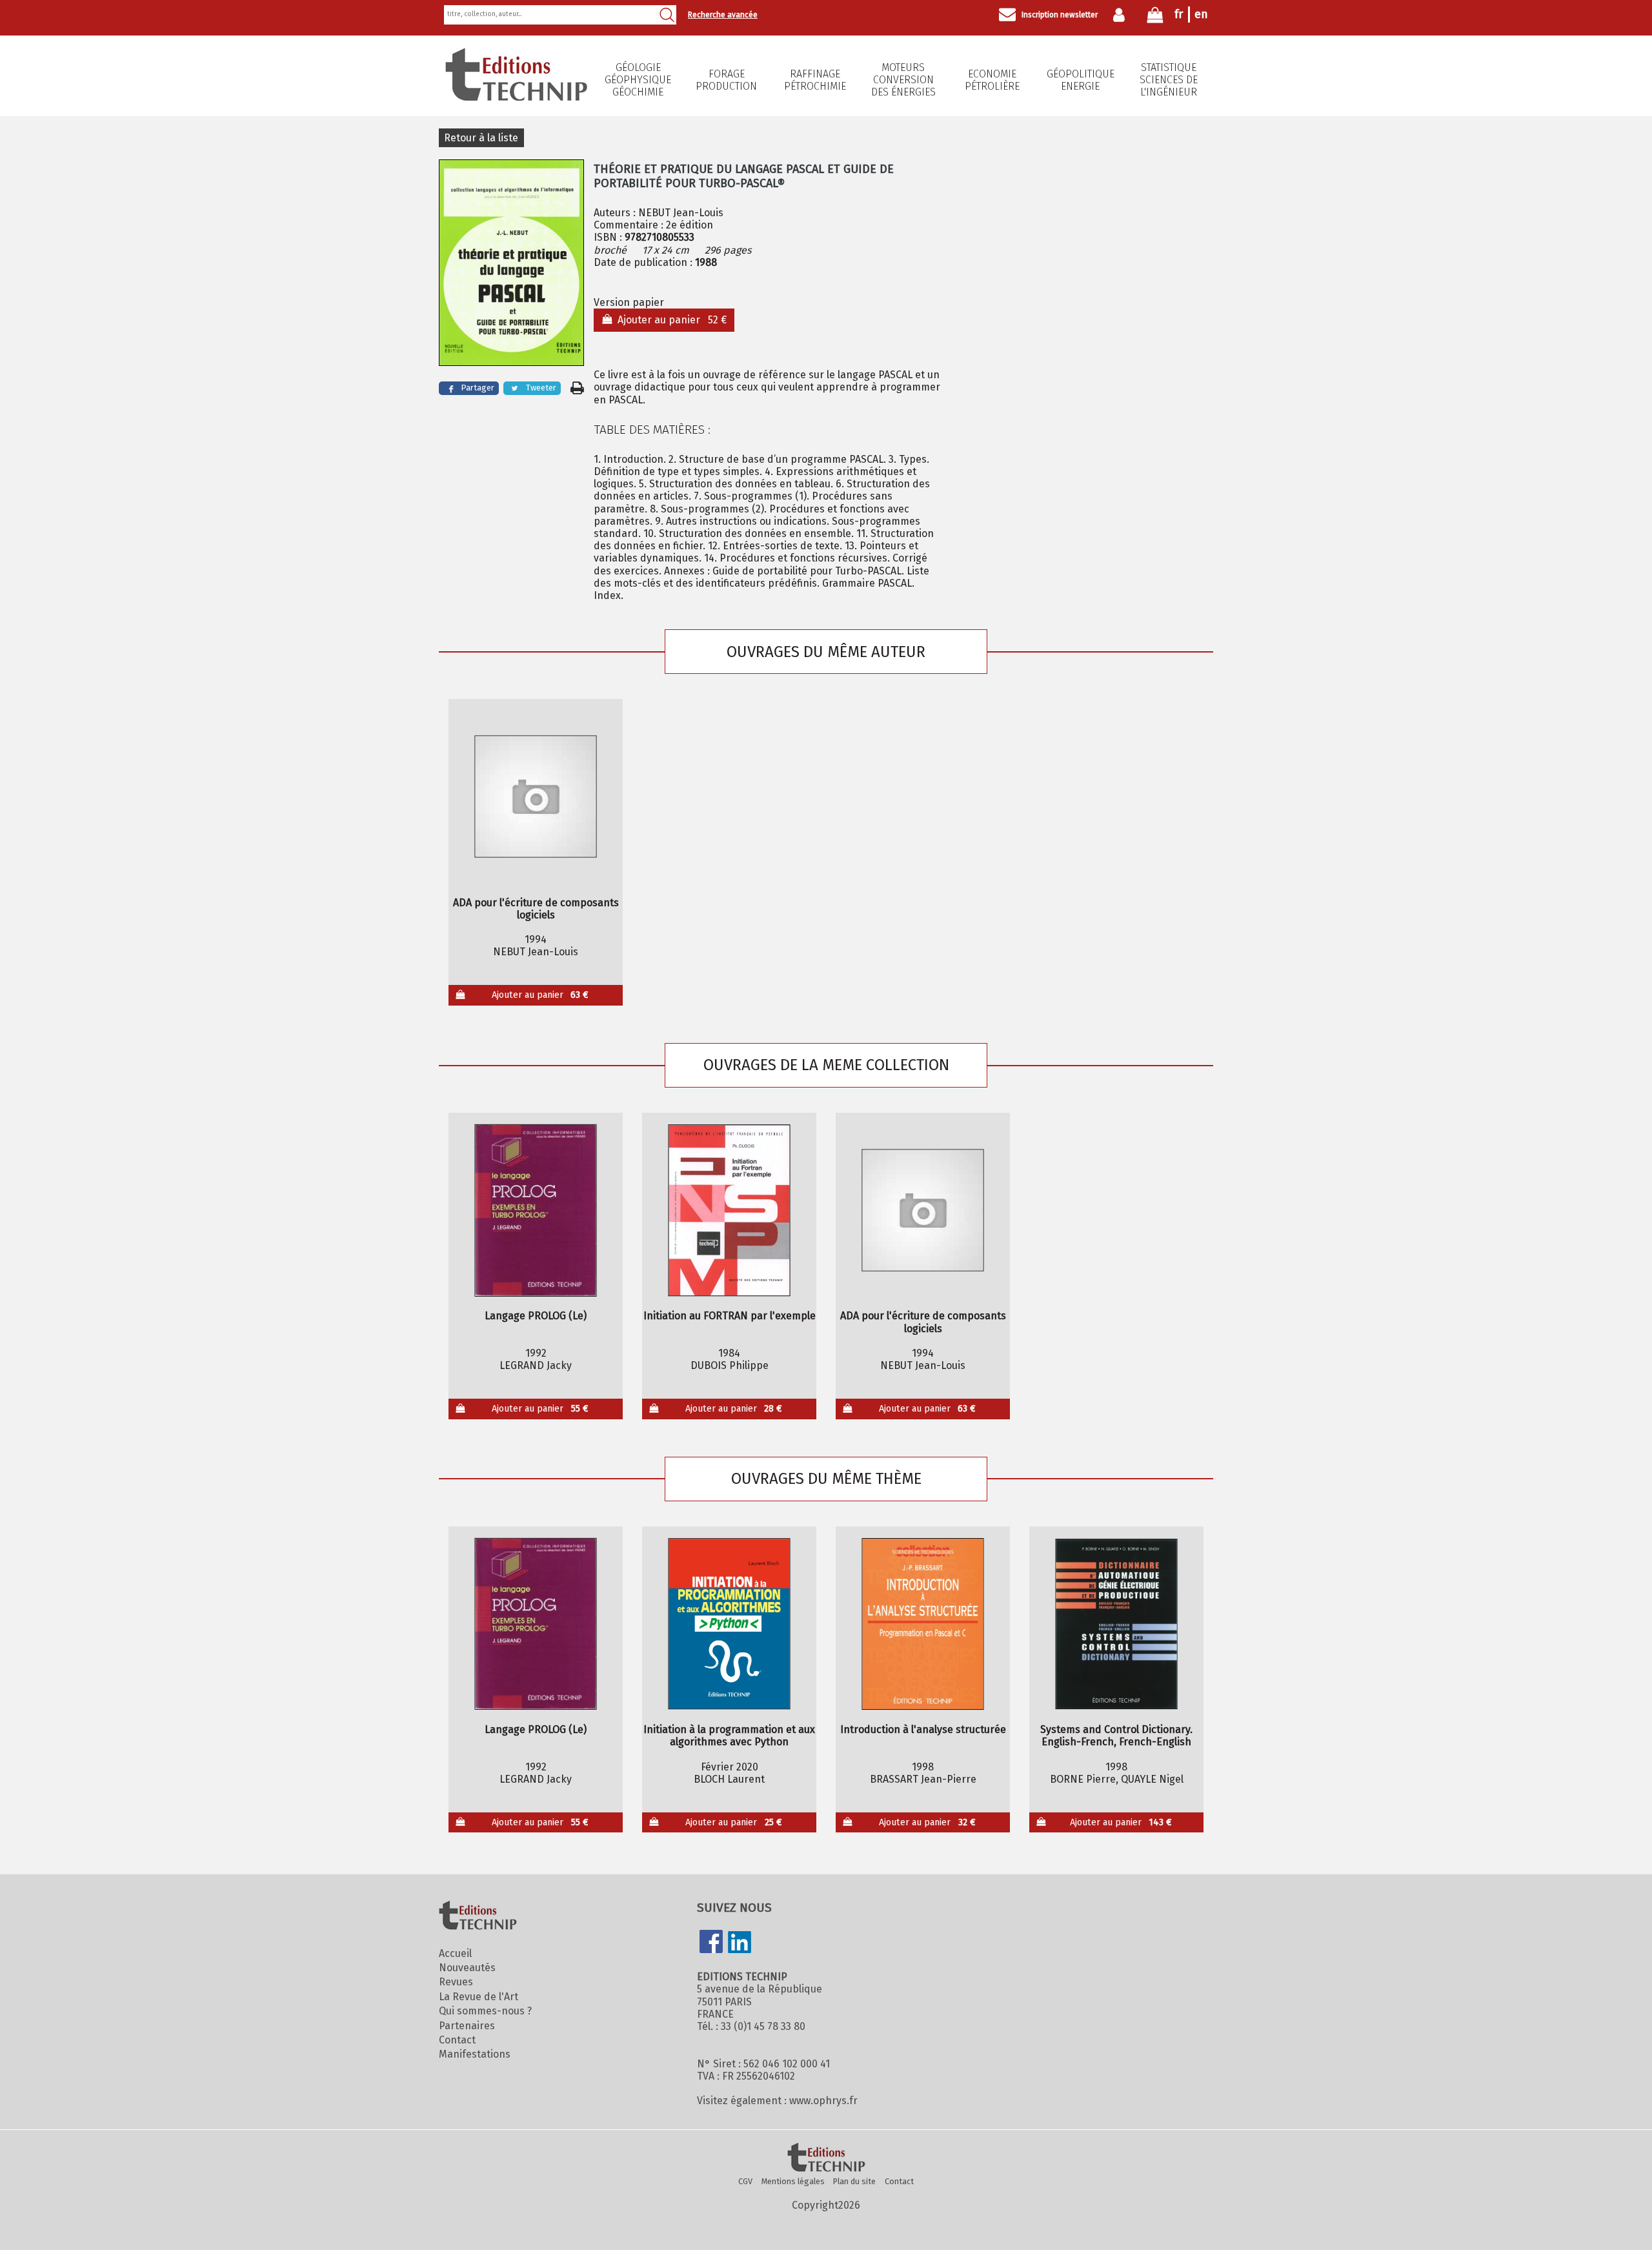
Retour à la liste (481, 138)
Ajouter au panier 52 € (670, 320)
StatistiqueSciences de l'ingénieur (1169, 80)
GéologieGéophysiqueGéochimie (638, 80)
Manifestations (475, 2054)
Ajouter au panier (540, 995)
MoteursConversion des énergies (903, 80)
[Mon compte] (1122, 15)
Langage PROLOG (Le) (536, 1316)
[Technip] (516, 97)
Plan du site (854, 2181)
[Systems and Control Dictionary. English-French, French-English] (1117, 1624)
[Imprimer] (577, 388)
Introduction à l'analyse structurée (923, 1729)
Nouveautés (467, 1968)
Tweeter (541, 388)
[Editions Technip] (826, 2158)
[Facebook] (711, 1943)
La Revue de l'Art (478, 1997)
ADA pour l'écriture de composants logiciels (536, 909)
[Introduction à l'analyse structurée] (923, 1624)
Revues (456, 1982)
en (1201, 14)
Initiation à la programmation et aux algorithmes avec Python (729, 1736)
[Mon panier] (1155, 18)
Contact (457, 2040)
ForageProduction (726, 80)
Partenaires (467, 2026)
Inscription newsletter (1060, 15)
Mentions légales (793, 2181)
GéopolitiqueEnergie (1081, 80)
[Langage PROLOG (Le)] (536, 1210)
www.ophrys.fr (823, 2101)
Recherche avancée (723, 15)
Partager (478, 388)
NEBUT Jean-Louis (681, 213)
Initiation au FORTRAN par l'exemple (730, 1316)
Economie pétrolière (992, 80)
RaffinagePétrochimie (815, 80)
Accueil (455, 1953)
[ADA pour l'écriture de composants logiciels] (536, 796)
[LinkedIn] (740, 1943)
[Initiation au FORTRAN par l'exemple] (730, 1210)
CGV (745, 2181)
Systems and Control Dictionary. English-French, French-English (1116, 1736)
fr (1179, 14)
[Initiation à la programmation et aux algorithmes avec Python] (730, 1624)
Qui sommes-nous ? (485, 2011)
